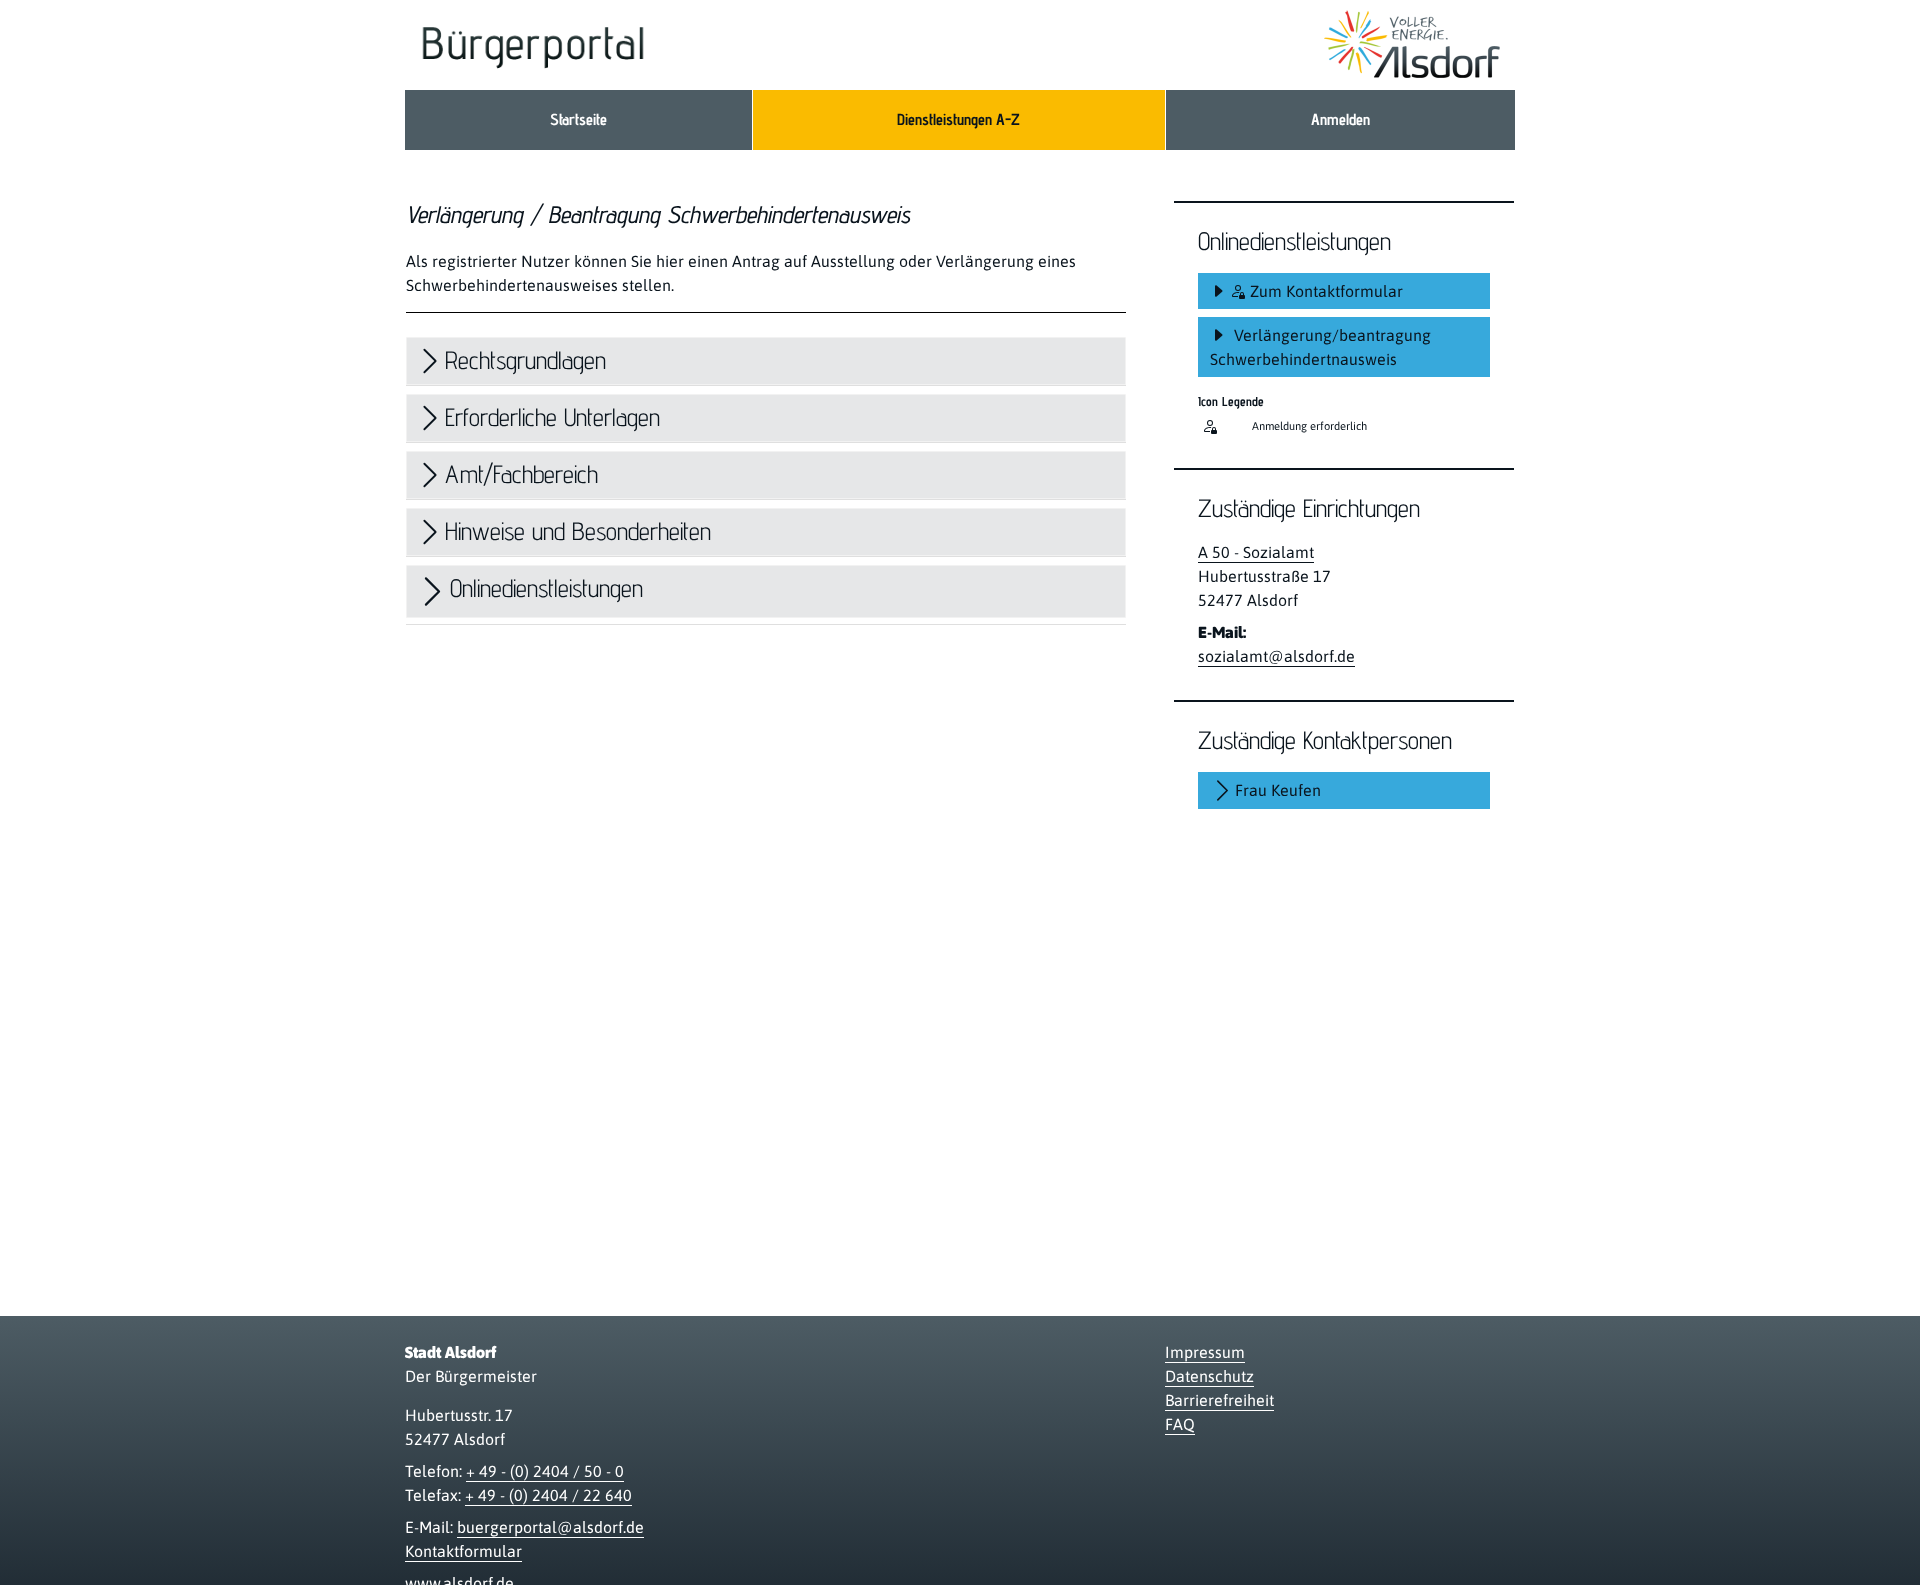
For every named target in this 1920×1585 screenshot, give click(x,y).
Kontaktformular (463, 1551)
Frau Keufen (1278, 790)
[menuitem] (578, 120)
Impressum (1205, 1352)
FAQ (1180, 1424)
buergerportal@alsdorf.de (550, 1527)
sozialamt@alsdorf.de (1276, 656)
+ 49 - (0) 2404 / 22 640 (548, 1495)
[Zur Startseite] (533, 45)
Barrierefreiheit (1219, 1400)
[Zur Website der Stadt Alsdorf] (1412, 45)
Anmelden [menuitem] (1340, 119)
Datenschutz (1209, 1376)
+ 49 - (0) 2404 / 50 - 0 (545, 1471)
